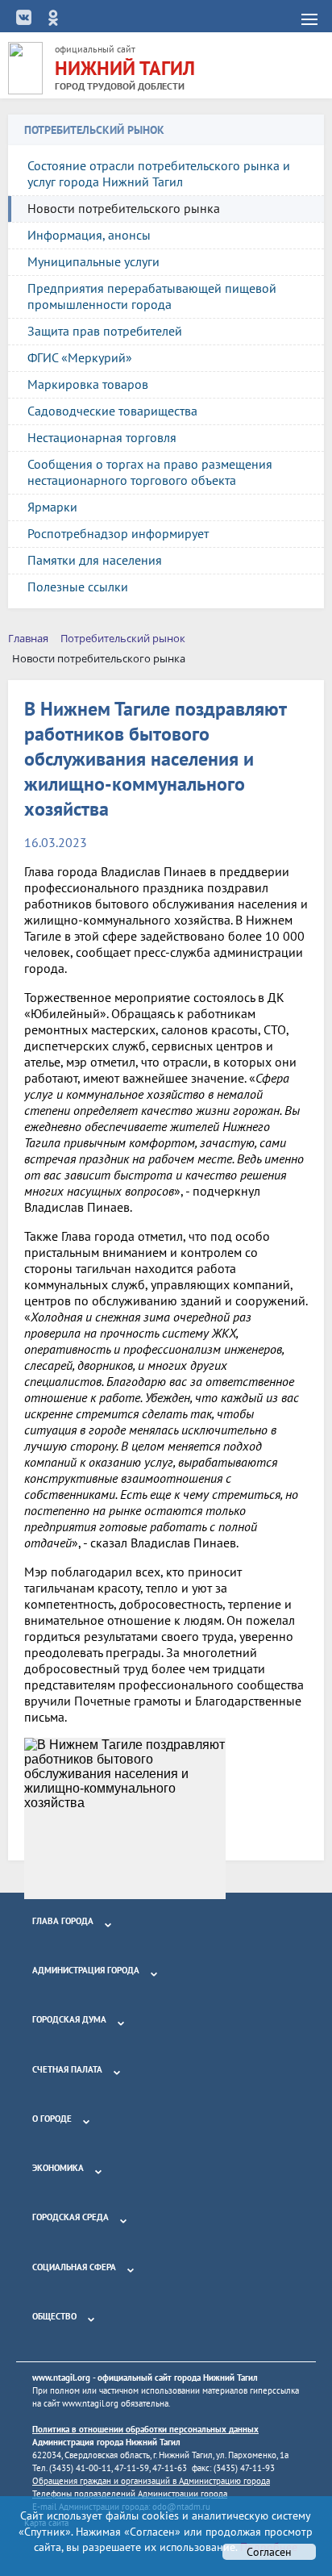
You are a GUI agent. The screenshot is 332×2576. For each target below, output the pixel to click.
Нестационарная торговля (102, 437)
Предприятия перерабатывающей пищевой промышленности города (152, 296)
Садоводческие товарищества (112, 411)
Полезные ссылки (78, 587)
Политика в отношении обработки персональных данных (145, 2429)
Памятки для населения (95, 560)
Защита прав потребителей (105, 331)
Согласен (269, 2552)
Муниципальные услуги (93, 261)
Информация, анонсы (89, 235)
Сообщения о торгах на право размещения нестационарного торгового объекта (150, 472)
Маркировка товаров (88, 384)
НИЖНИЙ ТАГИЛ (125, 68)
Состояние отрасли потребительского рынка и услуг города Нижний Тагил (159, 173)
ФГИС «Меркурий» (80, 357)
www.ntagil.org (61, 2378)
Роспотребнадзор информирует (118, 533)
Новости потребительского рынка (124, 208)
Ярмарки (52, 507)
